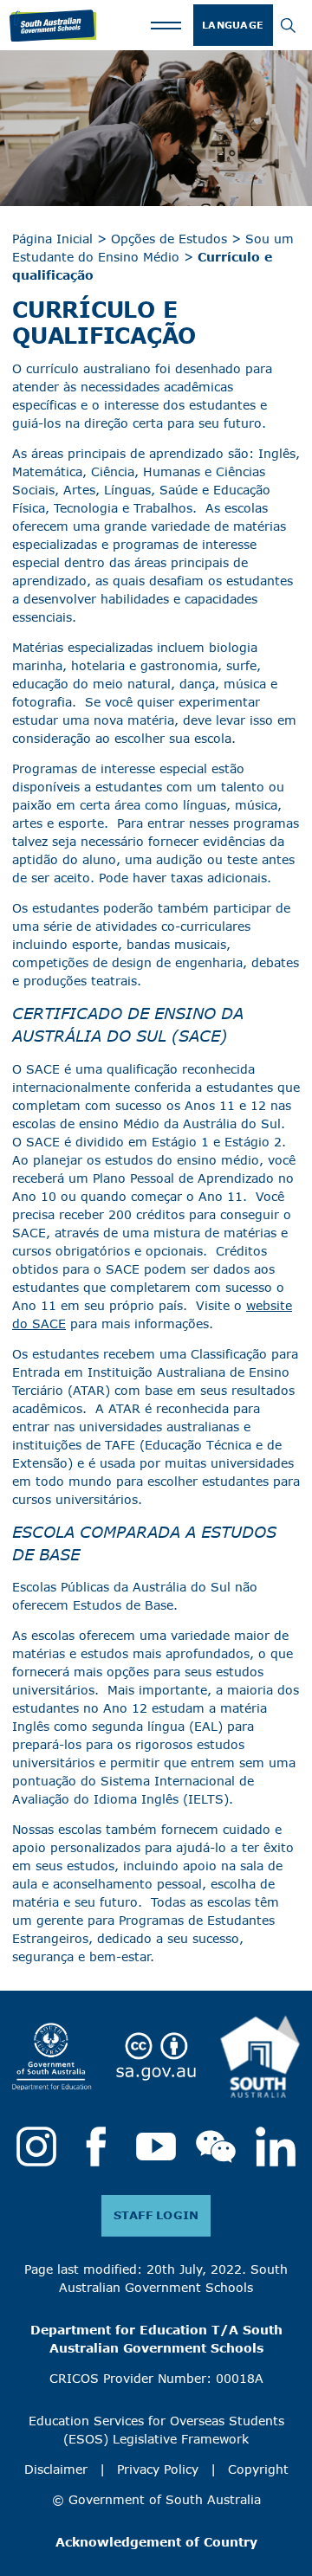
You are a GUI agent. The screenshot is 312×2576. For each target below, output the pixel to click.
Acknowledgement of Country (156, 2542)
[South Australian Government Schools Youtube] (156, 2147)
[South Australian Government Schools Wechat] (216, 2147)
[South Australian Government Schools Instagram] (36, 2147)
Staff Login (156, 2215)
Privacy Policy (158, 2469)
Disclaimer (56, 2469)
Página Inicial (52, 239)
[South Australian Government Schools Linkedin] (276, 2147)
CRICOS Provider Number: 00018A (156, 2379)
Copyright (258, 2469)
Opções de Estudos (169, 239)
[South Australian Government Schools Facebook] (96, 2147)
